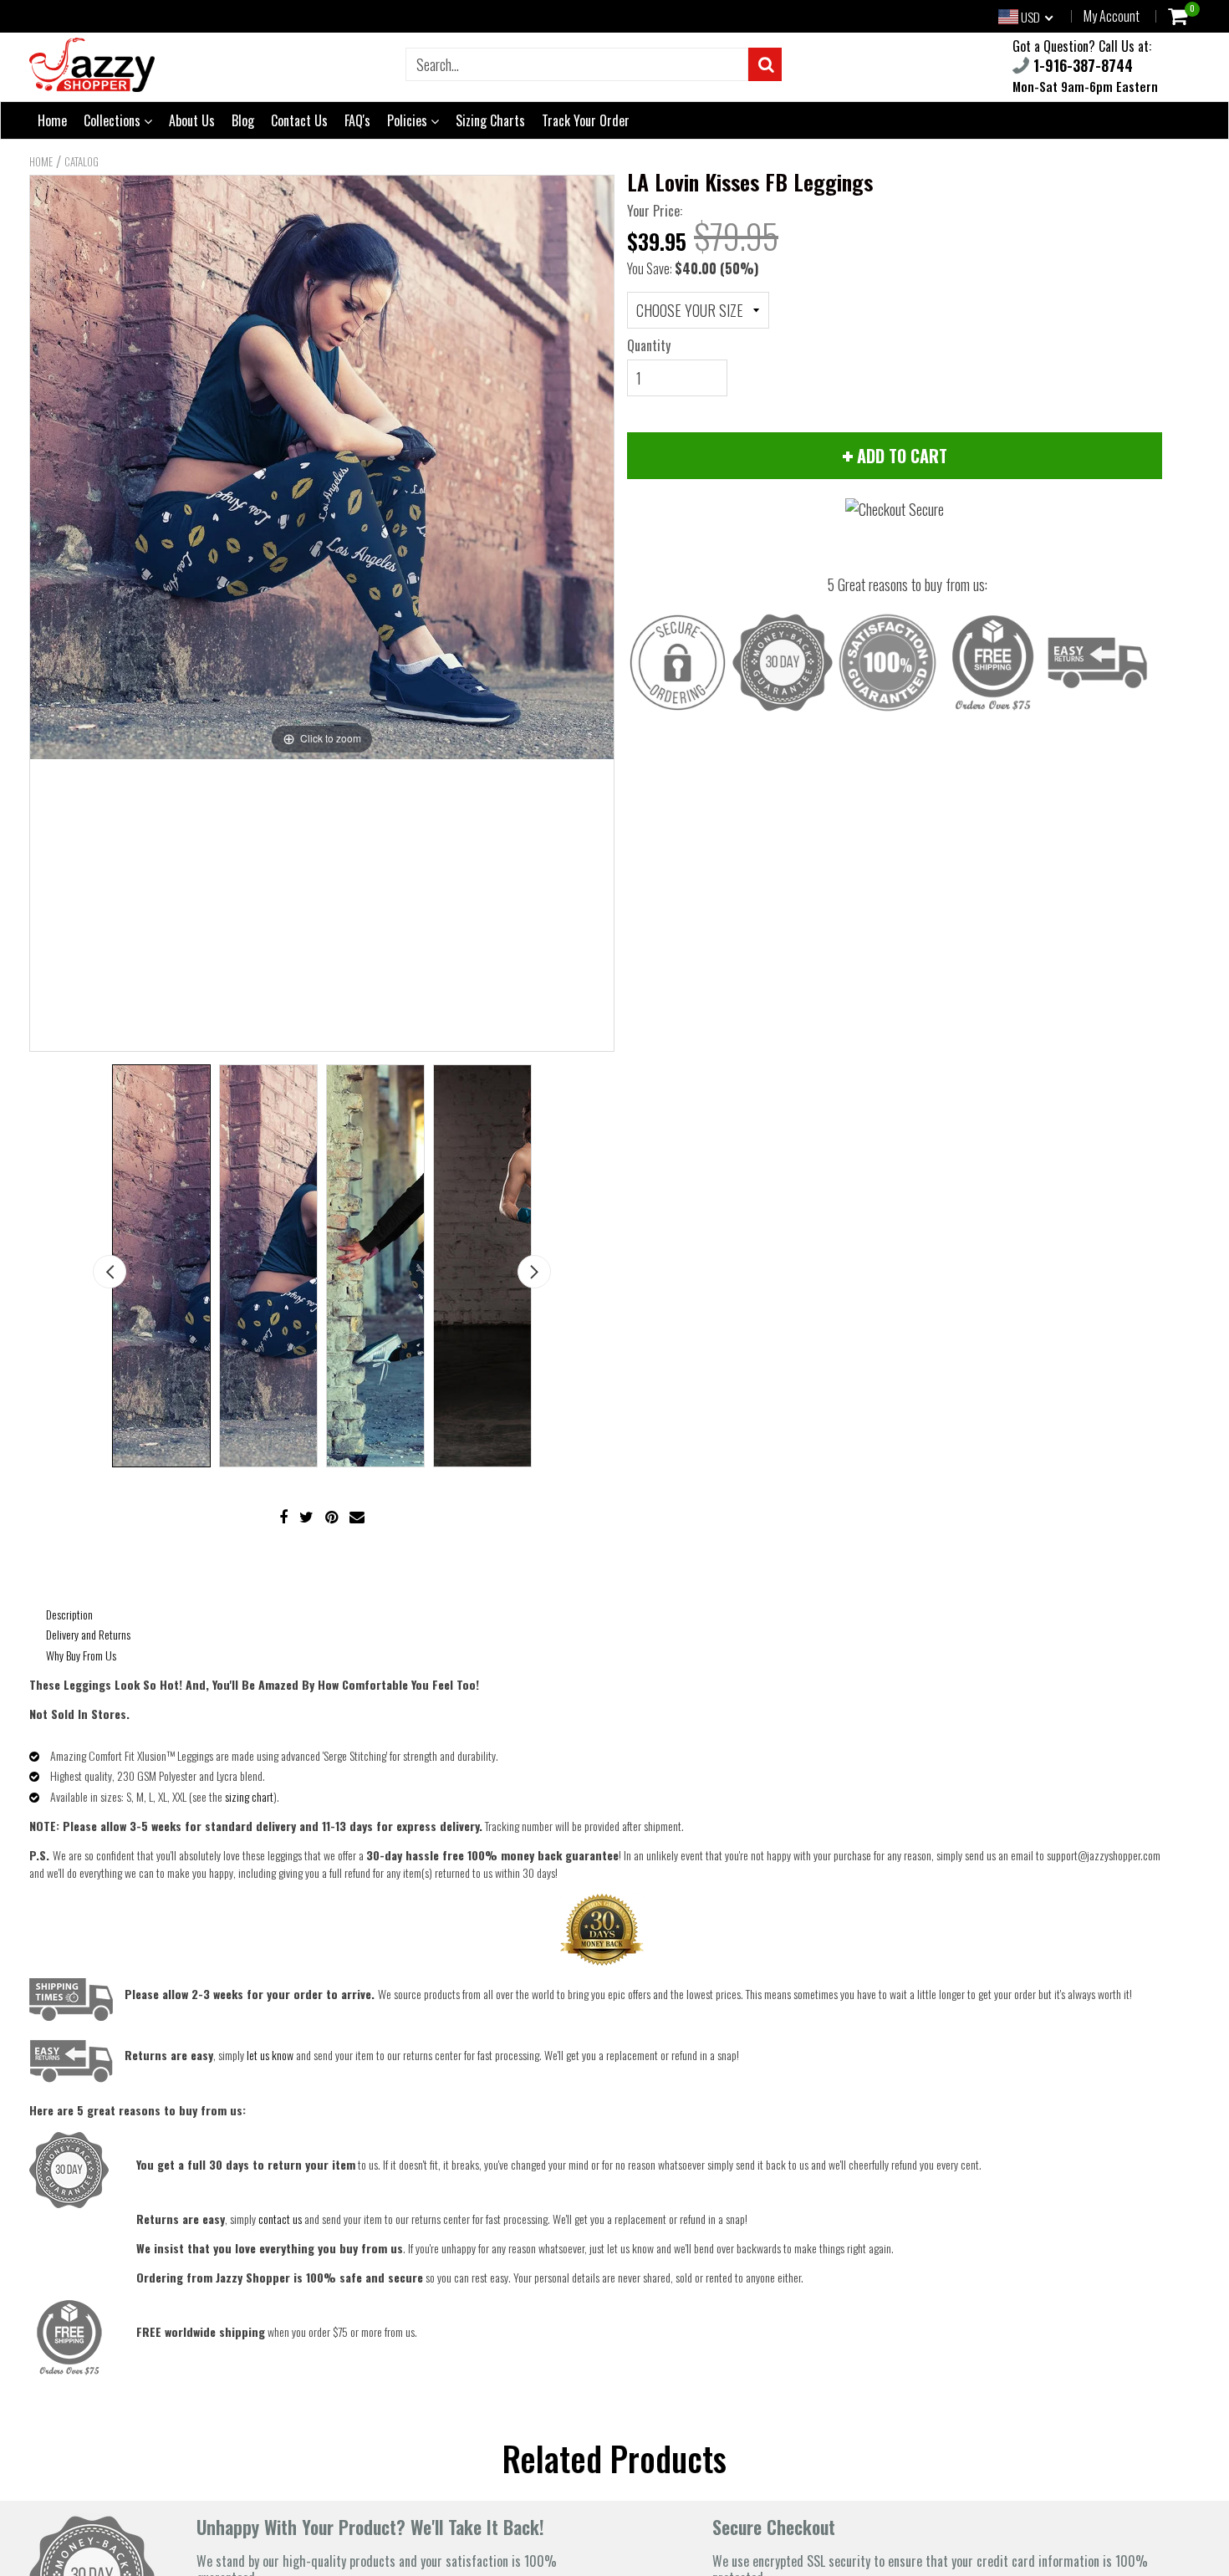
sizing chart (249, 1796)
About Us (192, 120)
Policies (409, 120)
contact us (280, 2219)
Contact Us (299, 120)
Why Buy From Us (81, 1655)
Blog (243, 120)
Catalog (82, 161)
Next (534, 1272)
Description (69, 1614)
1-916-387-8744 (1081, 65)
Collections (114, 120)
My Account (1112, 16)
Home (52, 120)
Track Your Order (586, 120)
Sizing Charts (490, 120)
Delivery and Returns (88, 1634)
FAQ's (357, 120)
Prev (110, 1272)
